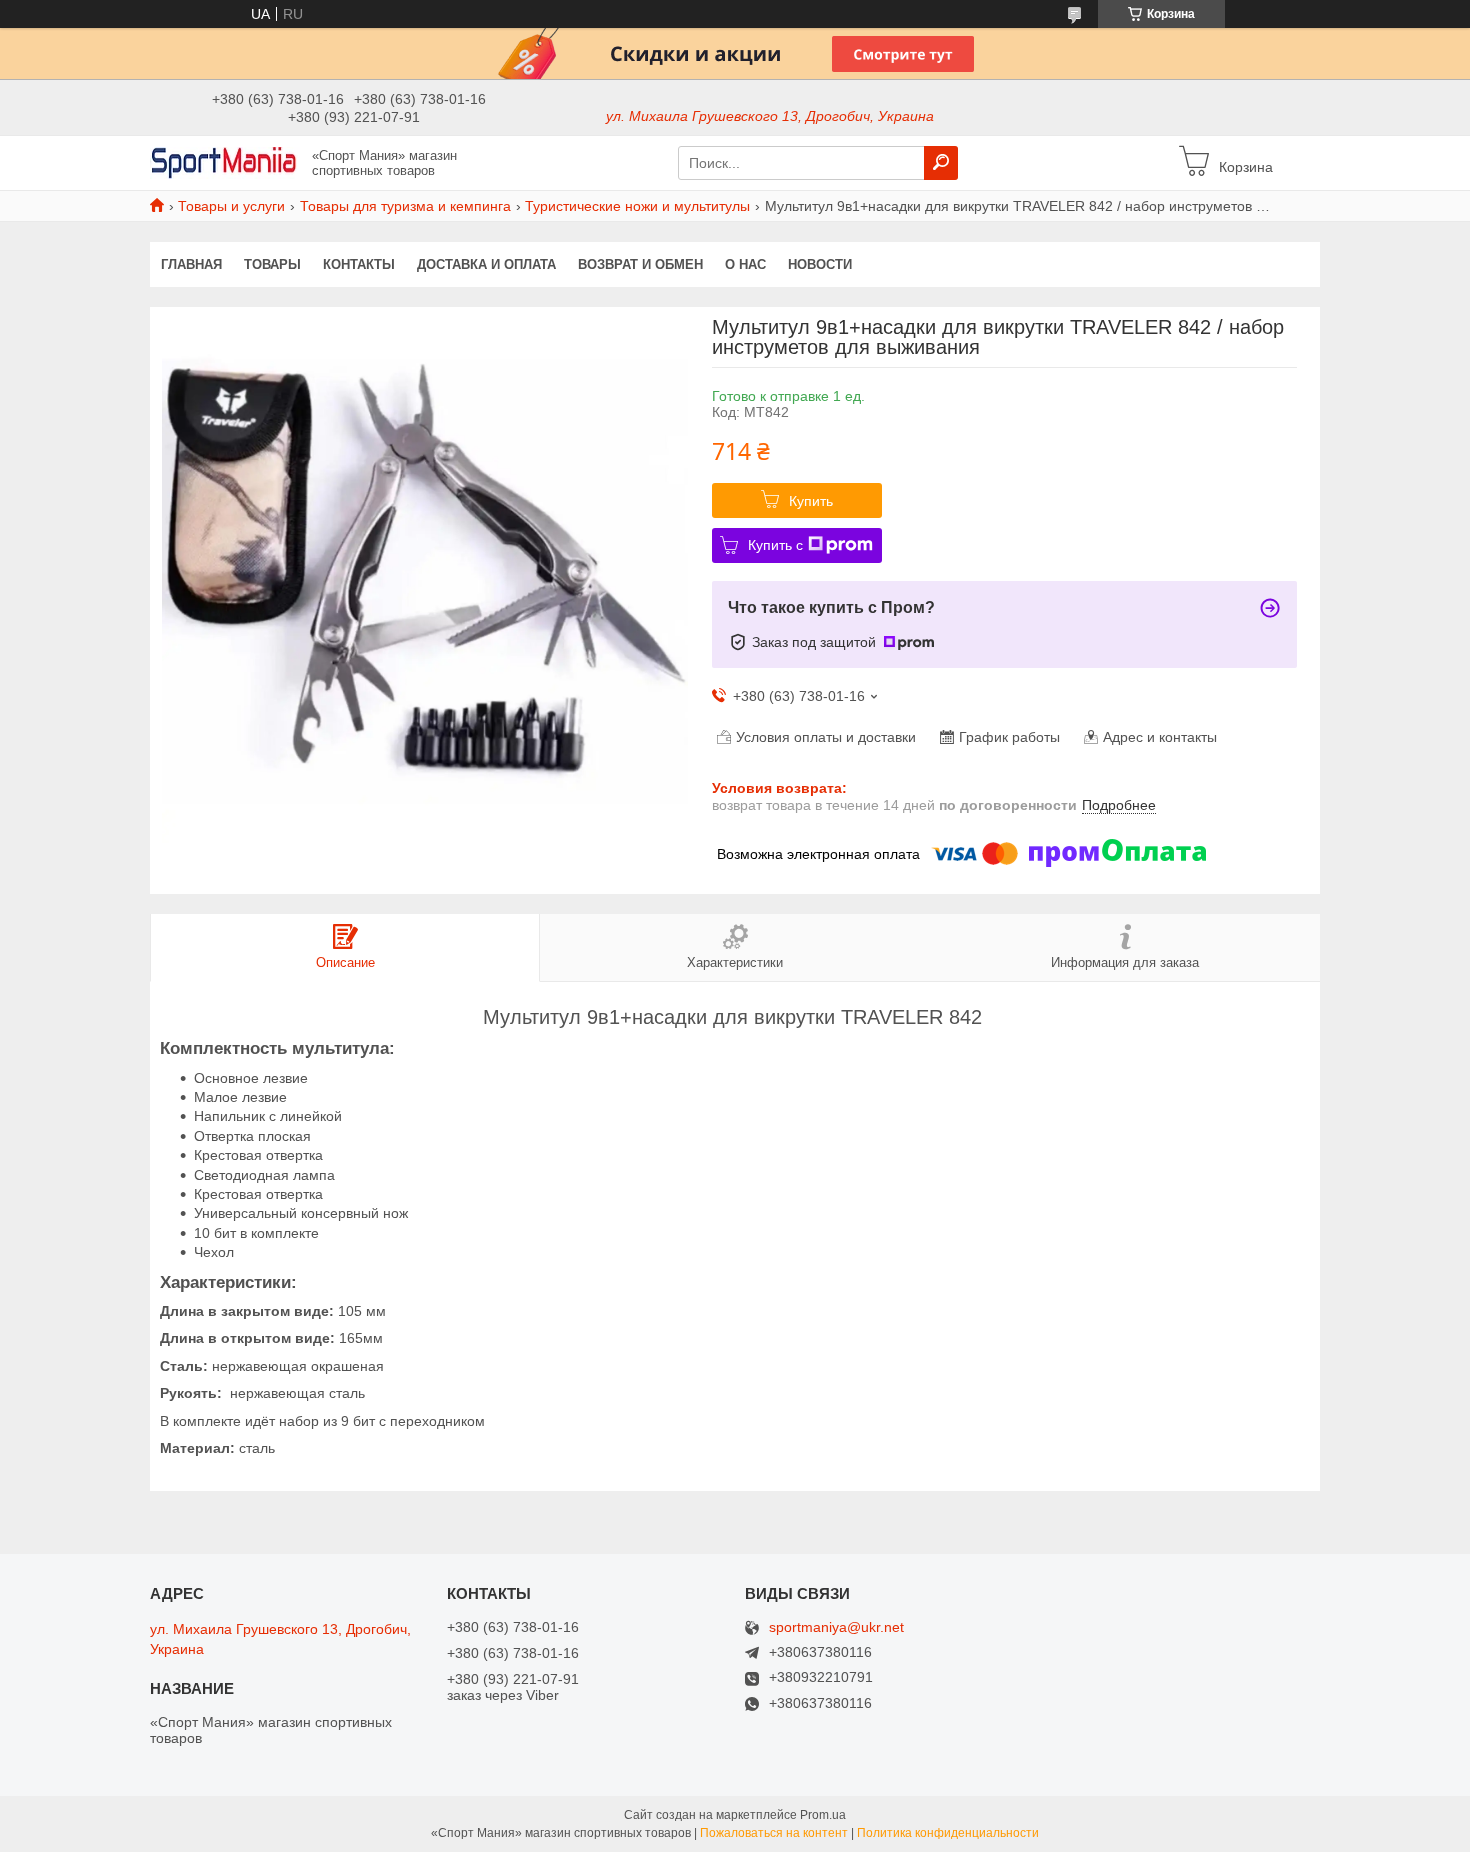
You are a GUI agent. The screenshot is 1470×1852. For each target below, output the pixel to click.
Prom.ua (823, 1815)
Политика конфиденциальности (948, 1833)
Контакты (359, 264)
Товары (272, 264)
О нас (745, 264)
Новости (820, 264)
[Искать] (941, 163)
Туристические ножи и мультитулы (637, 206)
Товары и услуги (231, 206)
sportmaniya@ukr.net (836, 1627)
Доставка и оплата (486, 264)
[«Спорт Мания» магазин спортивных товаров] (225, 162)
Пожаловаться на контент (774, 1833)
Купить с (775, 545)
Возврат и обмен (640, 264)
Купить (811, 501)
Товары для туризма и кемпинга (405, 206)
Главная (191, 264)
